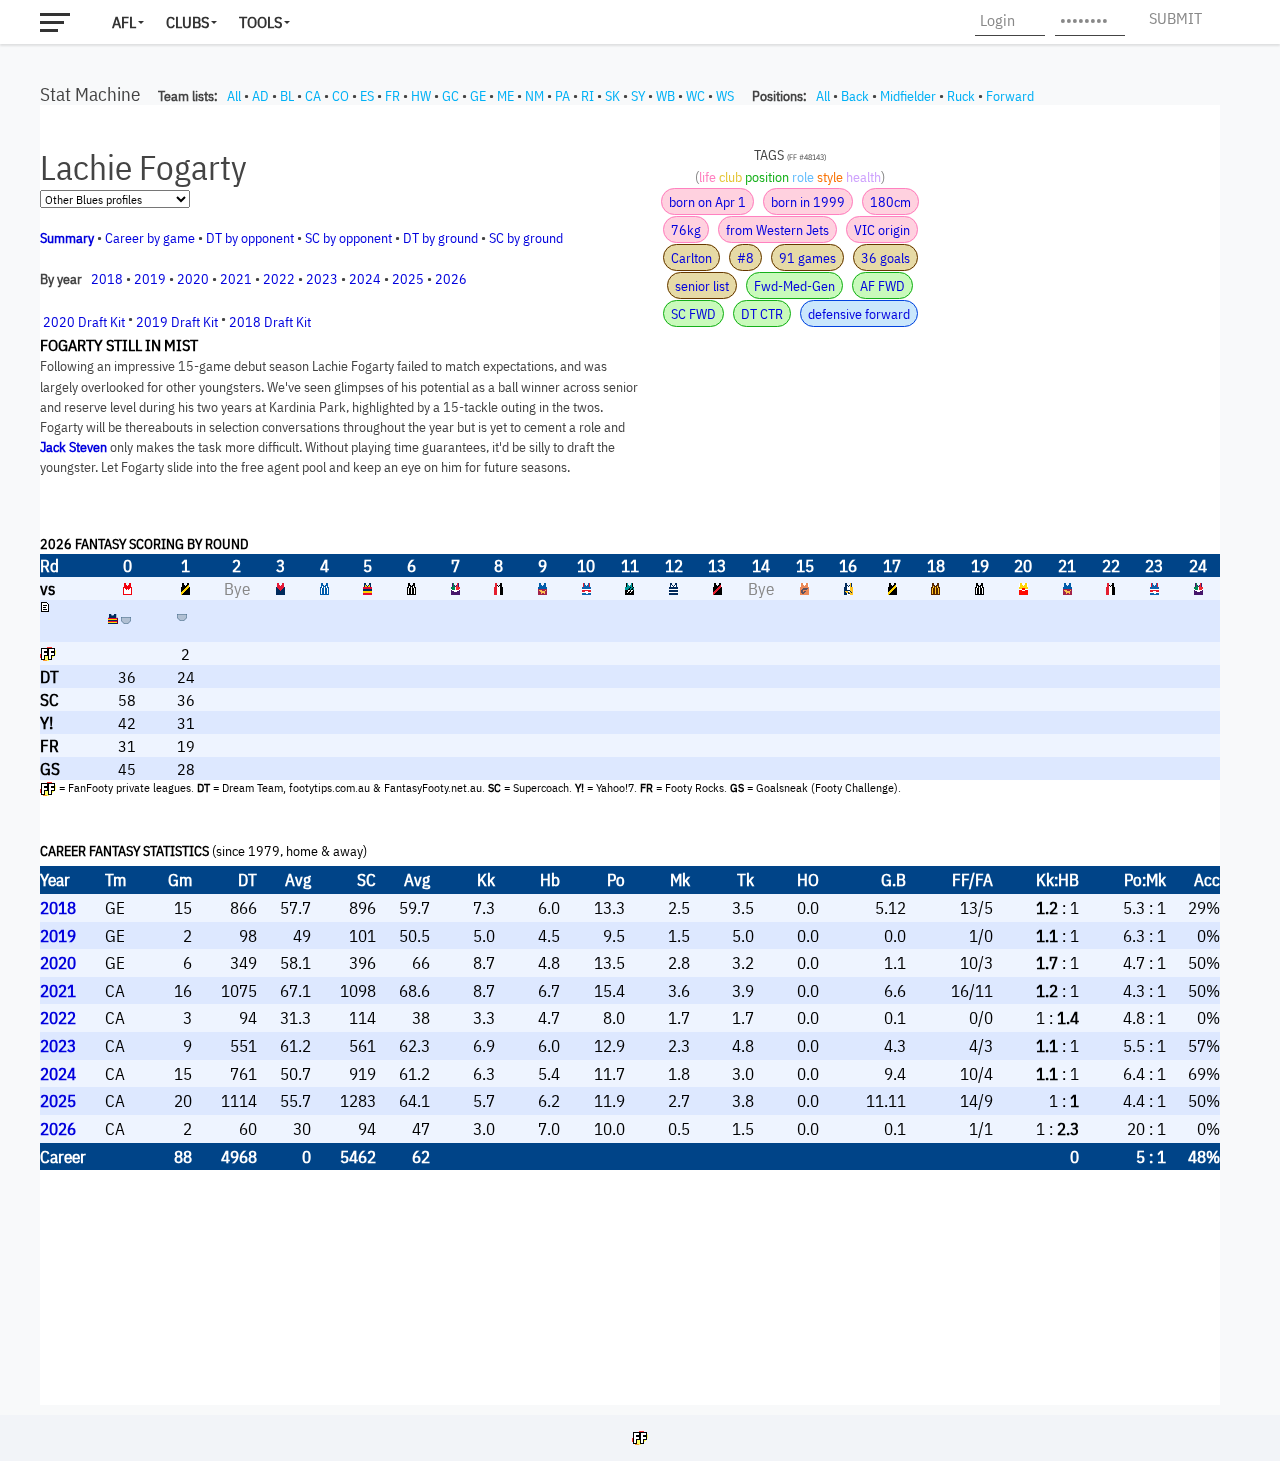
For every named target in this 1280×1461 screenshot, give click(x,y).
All (234, 96)
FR (392, 96)
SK (612, 96)
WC (695, 96)
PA (562, 96)
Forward (1010, 96)
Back (855, 96)
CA (313, 96)
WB (665, 96)
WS (725, 96)
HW (421, 96)
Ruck (961, 96)
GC (450, 96)
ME (505, 96)
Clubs (187, 22)
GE (478, 96)
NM (534, 96)
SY (638, 96)
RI (587, 96)
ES (367, 96)
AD (260, 96)
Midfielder (908, 96)
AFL (124, 22)
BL (287, 96)
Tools (260, 22)
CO (340, 96)
